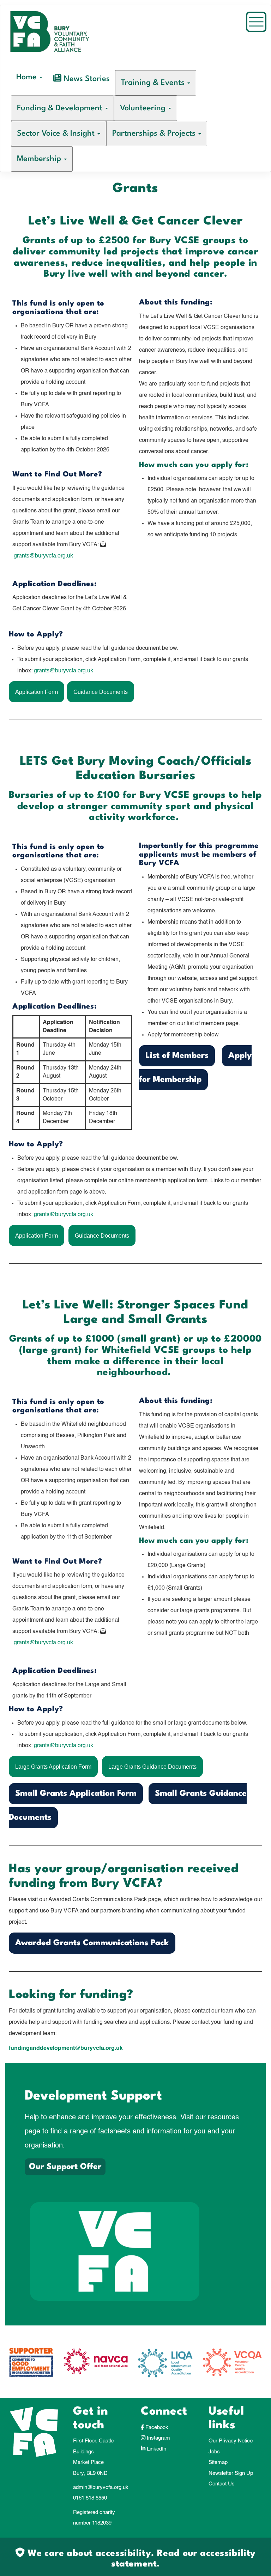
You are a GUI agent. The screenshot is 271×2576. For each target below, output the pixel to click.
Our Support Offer (65, 2167)
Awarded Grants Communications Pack (92, 1943)
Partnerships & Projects (155, 134)
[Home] (61, 38)
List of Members (177, 1056)
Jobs (214, 2452)
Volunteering (144, 108)
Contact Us (222, 2484)
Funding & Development (61, 108)
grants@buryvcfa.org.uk (43, 556)
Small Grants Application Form (76, 1794)
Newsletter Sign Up (231, 2473)
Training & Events (154, 83)
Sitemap (218, 2462)
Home (28, 77)
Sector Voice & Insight (57, 134)
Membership (40, 159)
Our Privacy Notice (231, 2441)
